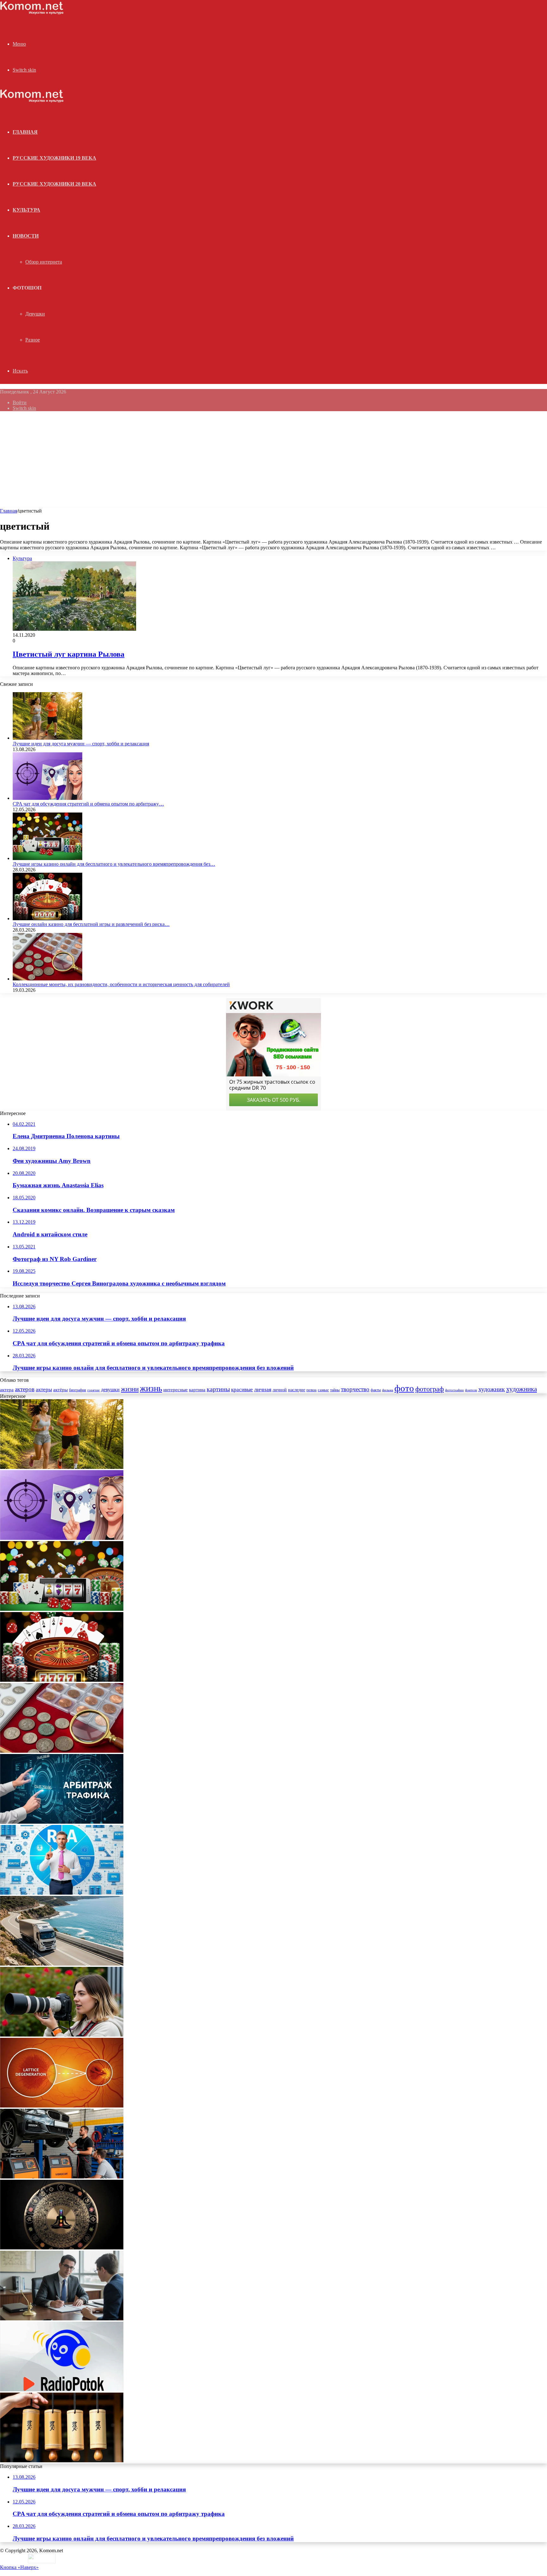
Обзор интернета (44, 262)
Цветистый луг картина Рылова (69, 654)
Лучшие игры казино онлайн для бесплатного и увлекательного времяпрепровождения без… (114, 864)
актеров (25, 1389)
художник (492, 1389)
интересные (176, 1390)
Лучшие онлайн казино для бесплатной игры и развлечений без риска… (91, 924)
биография (78, 1390)
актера (7, 1390)
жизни (130, 1389)
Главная (9, 511)
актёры (60, 1390)
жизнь (151, 1388)
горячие (94, 1390)
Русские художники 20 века (54, 184)
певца (311, 1390)
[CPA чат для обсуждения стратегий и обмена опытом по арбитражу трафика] (47, 798)
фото (404, 1388)
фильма (388, 1390)
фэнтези (471, 1390)
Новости (26, 236)
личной (280, 1390)
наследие (297, 1390)
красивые (242, 1390)
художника (522, 1389)
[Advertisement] (273, 461)
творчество (355, 1389)
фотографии (454, 1390)
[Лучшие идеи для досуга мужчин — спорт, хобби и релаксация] (47, 738)
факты (376, 1390)
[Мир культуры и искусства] (32, 13)
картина (197, 1390)
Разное (33, 340)
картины (218, 1389)
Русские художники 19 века (54, 158)
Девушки (35, 314)
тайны (335, 1390)
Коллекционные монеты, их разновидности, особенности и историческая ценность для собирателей (121, 984)
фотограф (430, 1389)
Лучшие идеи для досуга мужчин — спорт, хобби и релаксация (81, 744)
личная (263, 1389)
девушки (110, 1390)
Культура (26, 210)
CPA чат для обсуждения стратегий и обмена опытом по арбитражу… (88, 804)
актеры (44, 1390)
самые (323, 1390)
